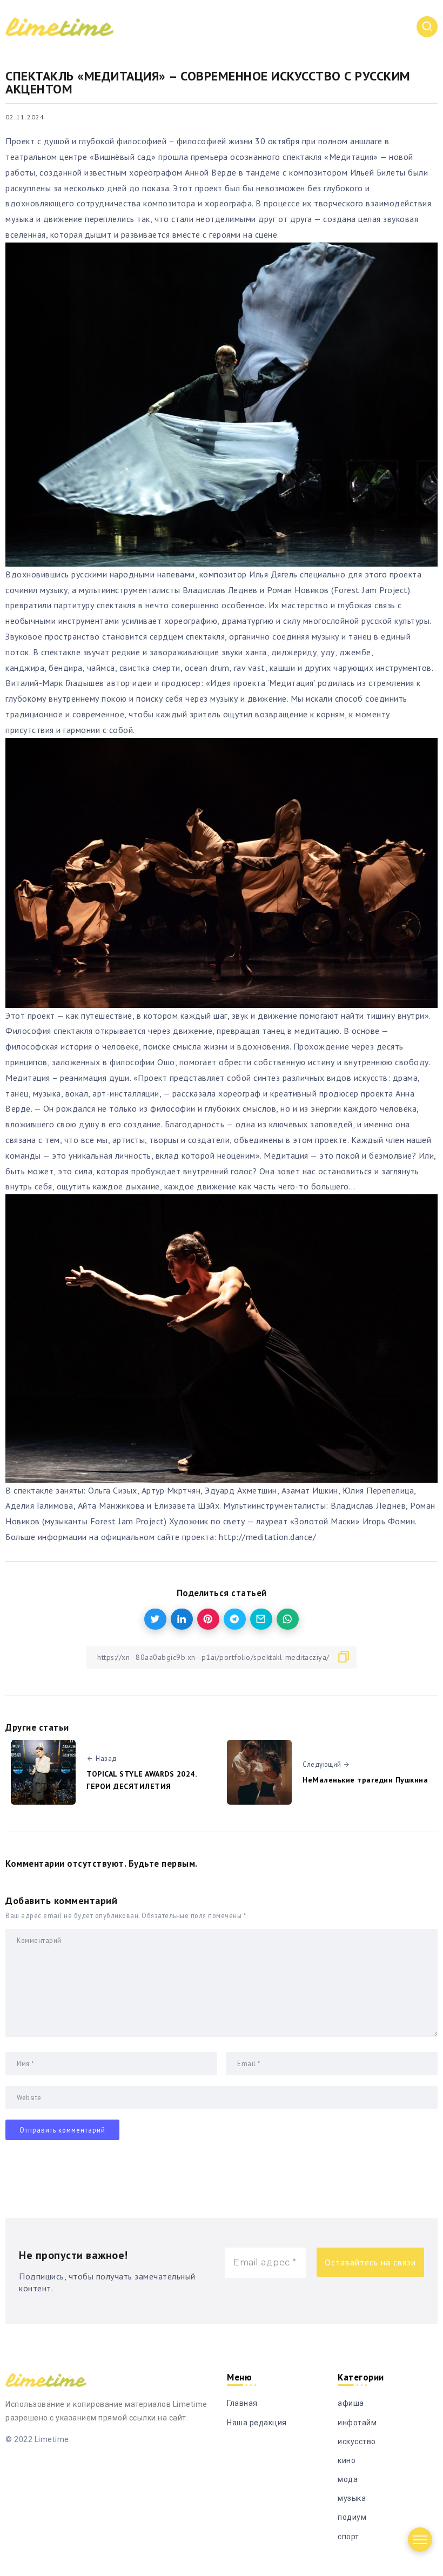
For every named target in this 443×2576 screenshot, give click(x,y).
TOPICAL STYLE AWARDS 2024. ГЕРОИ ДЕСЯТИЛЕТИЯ (142, 1780)
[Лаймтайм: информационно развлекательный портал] (59, 26)
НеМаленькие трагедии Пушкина (367, 1780)
